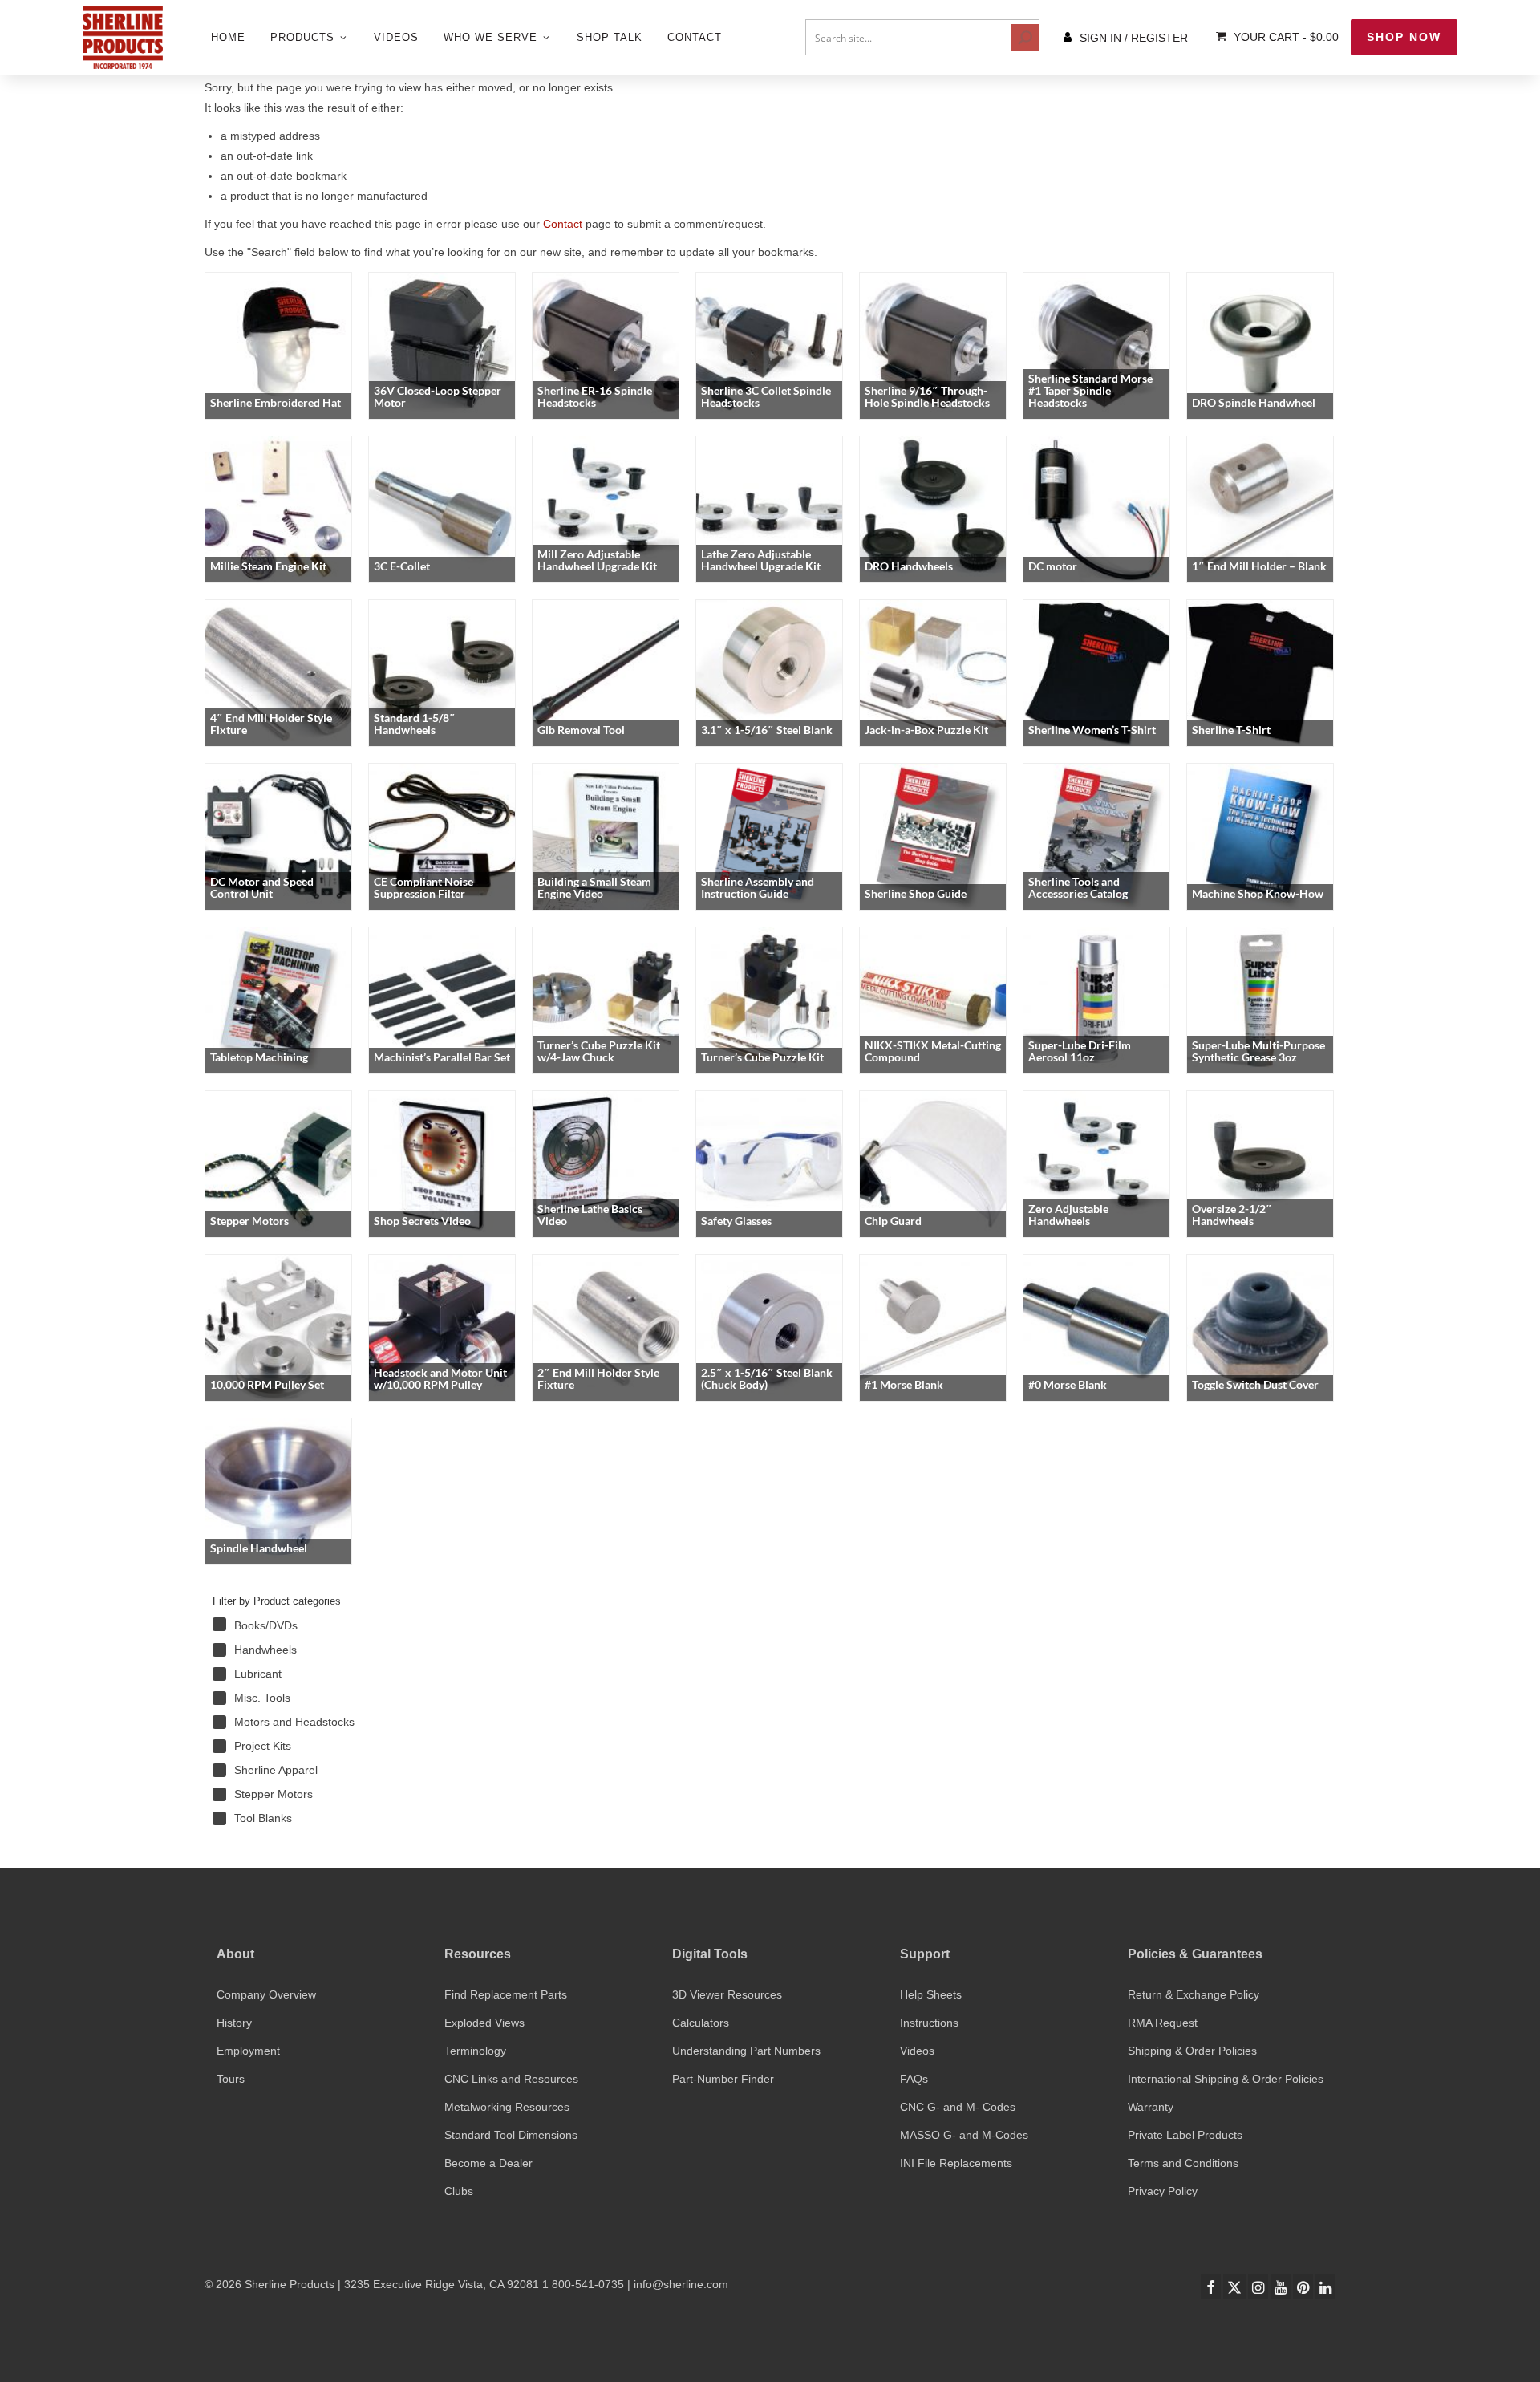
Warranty (1151, 2107)
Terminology (475, 2051)
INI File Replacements (956, 2163)
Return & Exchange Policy (1193, 1994)
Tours (231, 2079)
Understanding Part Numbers (746, 2051)
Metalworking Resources (507, 2107)
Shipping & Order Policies (1192, 2051)
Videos (917, 2051)
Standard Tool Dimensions (511, 2135)
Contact (563, 224)
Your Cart (1285, 37)
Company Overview (266, 1994)
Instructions (929, 2023)
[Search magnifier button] (1025, 38)
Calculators (701, 2023)
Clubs (459, 2191)
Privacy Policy (1163, 2191)
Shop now (1404, 37)
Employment (248, 2051)
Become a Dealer (488, 2163)
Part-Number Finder (723, 2079)
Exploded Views (484, 2023)
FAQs (914, 2079)
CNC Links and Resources (511, 2079)
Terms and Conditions (1183, 2163)
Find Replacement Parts (506, 1994)
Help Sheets (931, 1994)
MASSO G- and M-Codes (964, 2135)
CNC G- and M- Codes (958, 2107)
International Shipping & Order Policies (1226, 2079)
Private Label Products (1185, 2135)
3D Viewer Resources (727, 1994)
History (234, 2023)
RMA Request (1163, 2023)
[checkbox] (325, 1625)
